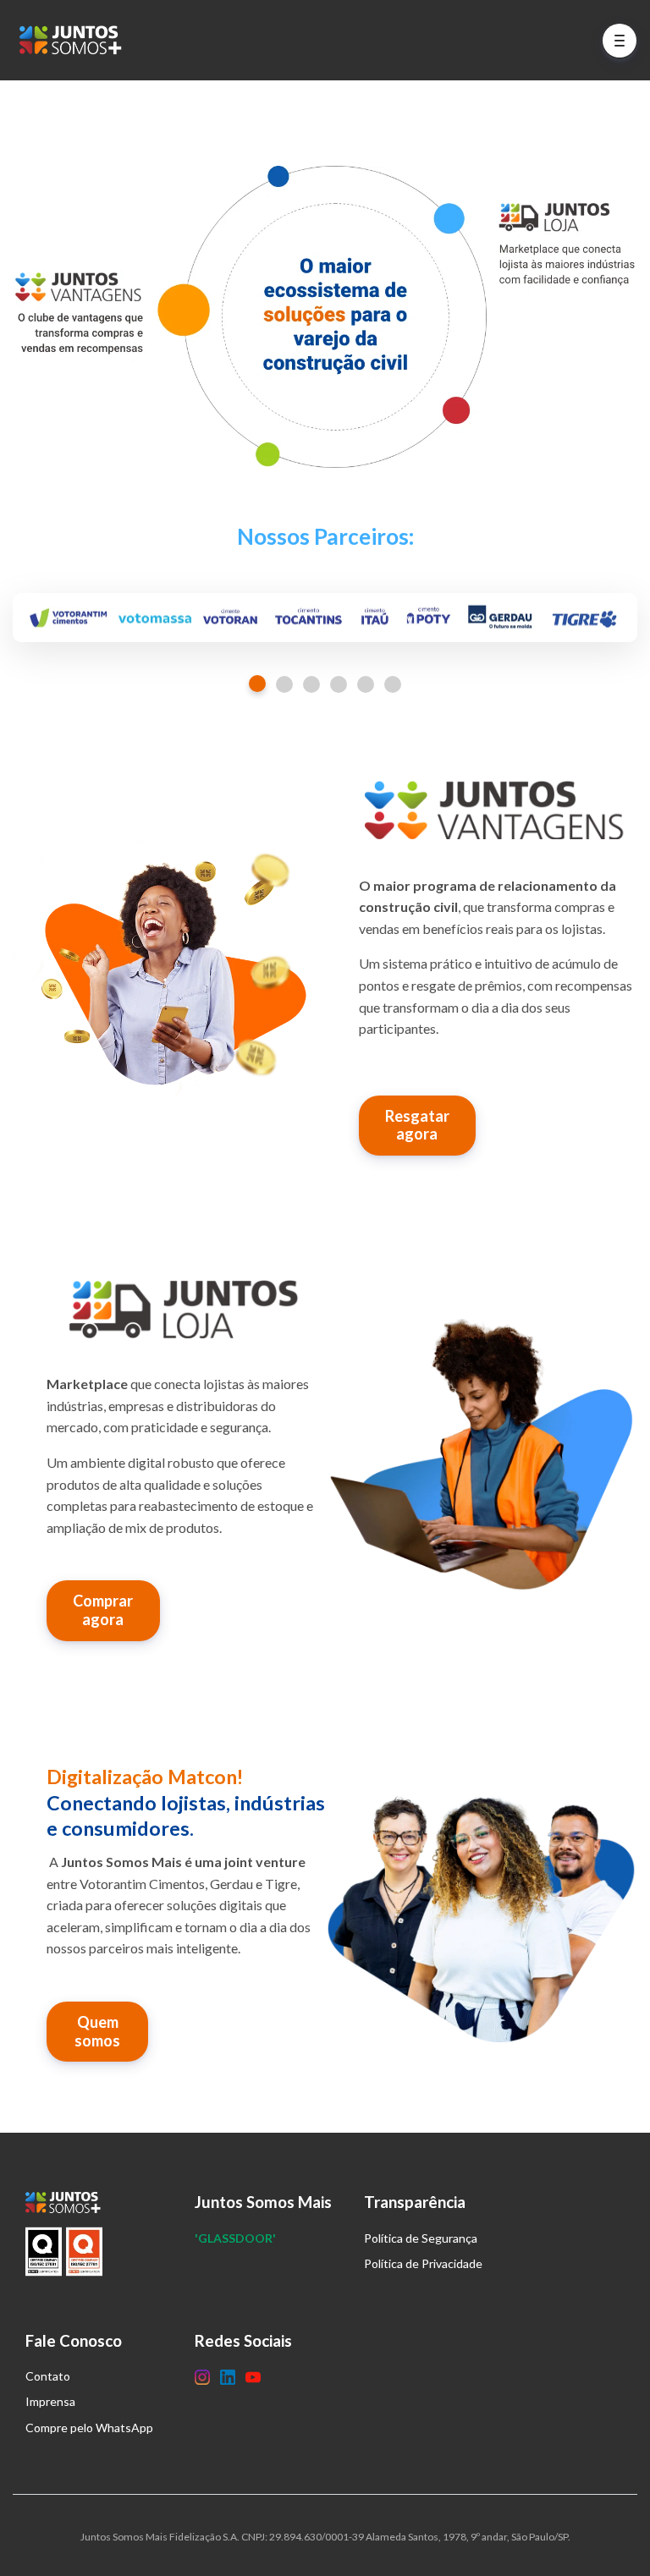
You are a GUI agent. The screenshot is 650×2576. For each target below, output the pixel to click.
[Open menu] (620, 41)
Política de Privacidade (423, 2263)
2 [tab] (284, 684)
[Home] (75, 40)
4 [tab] (339, 684)
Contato (48, 2376)
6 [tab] (393, 684)
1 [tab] (257, 684)
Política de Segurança (421, 2238)
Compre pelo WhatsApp (89, 2428)
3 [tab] (311, 684)
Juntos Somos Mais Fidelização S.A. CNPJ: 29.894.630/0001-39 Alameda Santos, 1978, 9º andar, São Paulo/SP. (325, 2537)
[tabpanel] (325, 618)
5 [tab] (366, 684)
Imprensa (50, 2401)
